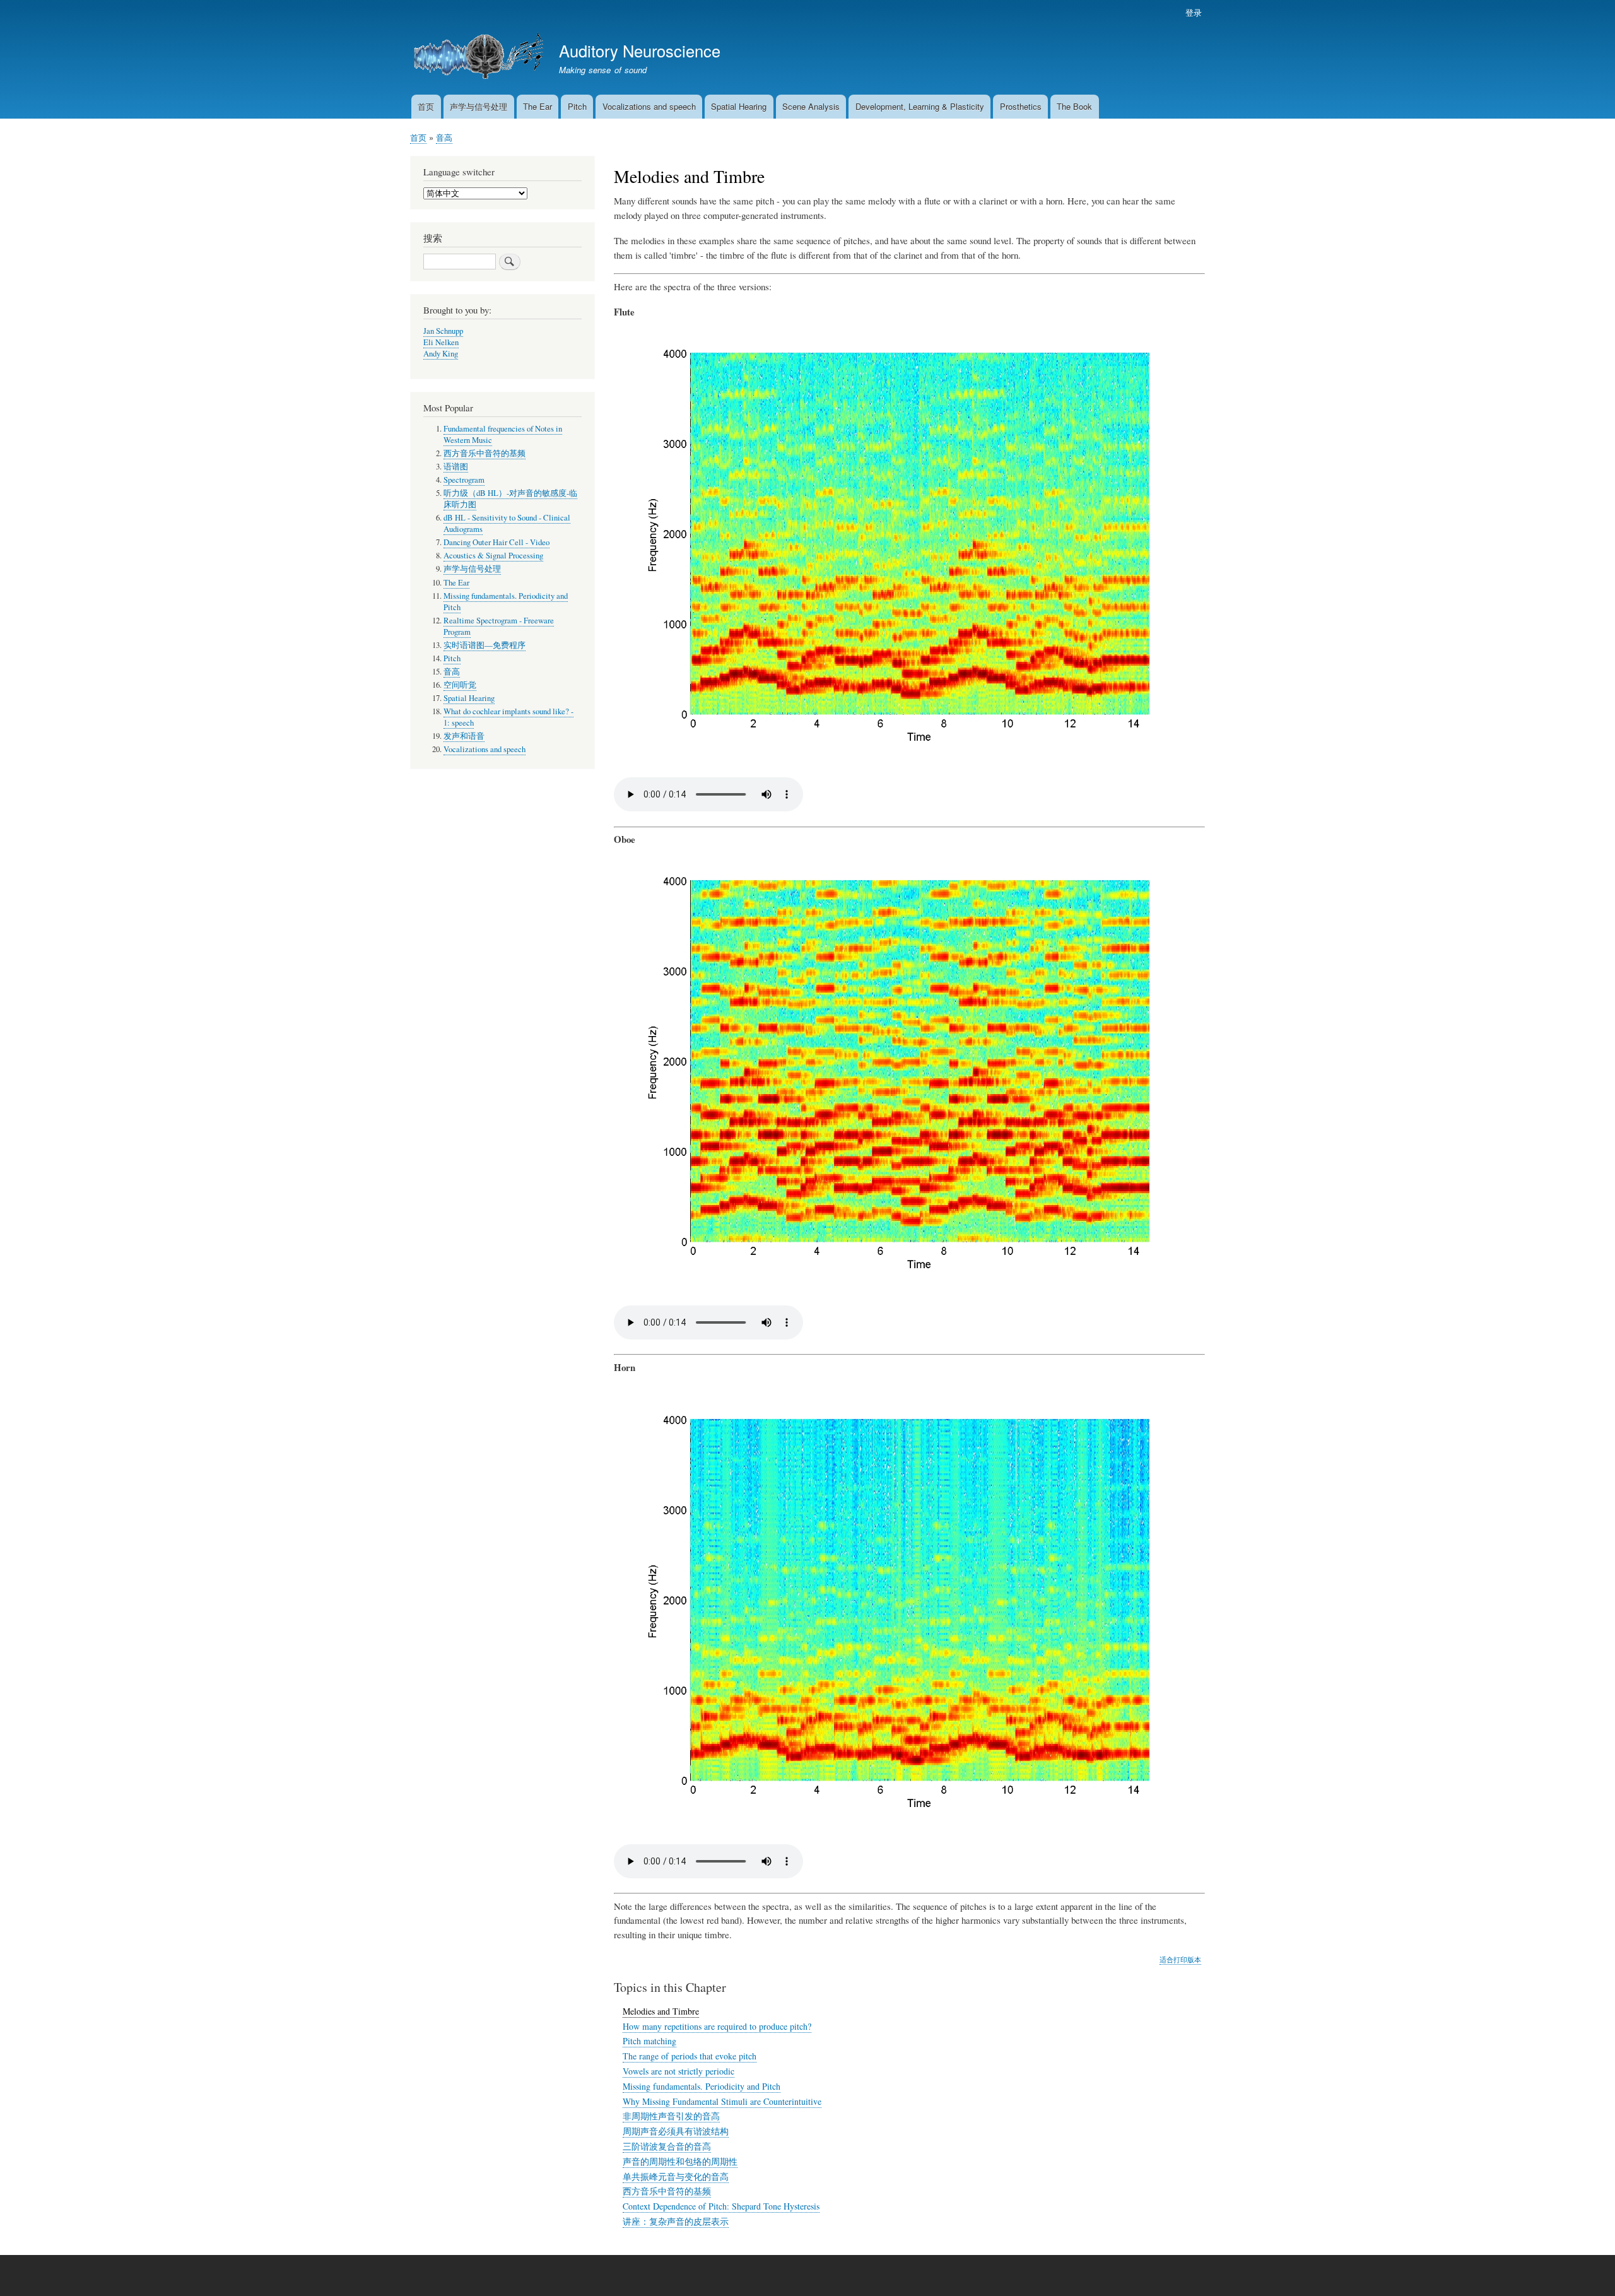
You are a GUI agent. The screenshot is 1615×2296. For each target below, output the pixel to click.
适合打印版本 (1180, 1959)
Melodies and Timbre (661, 2011)
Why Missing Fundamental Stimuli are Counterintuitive (722, 2101)
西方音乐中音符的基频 (667, 2191)
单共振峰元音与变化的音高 (676, 2176)
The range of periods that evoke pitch (690, 2056)
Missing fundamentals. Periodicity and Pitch (702, 2086)
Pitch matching (649, 2041)
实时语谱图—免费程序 (484, 645)
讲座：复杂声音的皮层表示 (676, 2221)
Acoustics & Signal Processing (493, 556)
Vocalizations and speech (649, 106)
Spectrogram (464, 480)
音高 (444, 137)
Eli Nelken (441, 342)
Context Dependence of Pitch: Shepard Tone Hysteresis (721, 2206)
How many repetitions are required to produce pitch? (717, 2026)
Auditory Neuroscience (640, 50)
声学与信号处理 (479, 106)
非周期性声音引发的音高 (671, 2116)
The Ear (537, 106)
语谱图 (456, 467)
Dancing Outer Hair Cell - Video (496, 542)
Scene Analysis (811, 106)
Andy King (441, 354)
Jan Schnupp (443, 331)
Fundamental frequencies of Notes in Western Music (503, 434)
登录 (1194, 12)
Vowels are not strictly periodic (678, 2071)
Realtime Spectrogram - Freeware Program (499, 626)
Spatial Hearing (739, 106)
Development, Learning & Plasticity (920, 106)
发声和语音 (464, 736)
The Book (1074, 106)
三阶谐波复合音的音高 (667, 2146)
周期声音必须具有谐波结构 (676, 2131)
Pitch (577, 106)
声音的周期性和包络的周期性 (680, 2161)
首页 (426, 106)
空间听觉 (460, 685)
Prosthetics (1021, 106)
